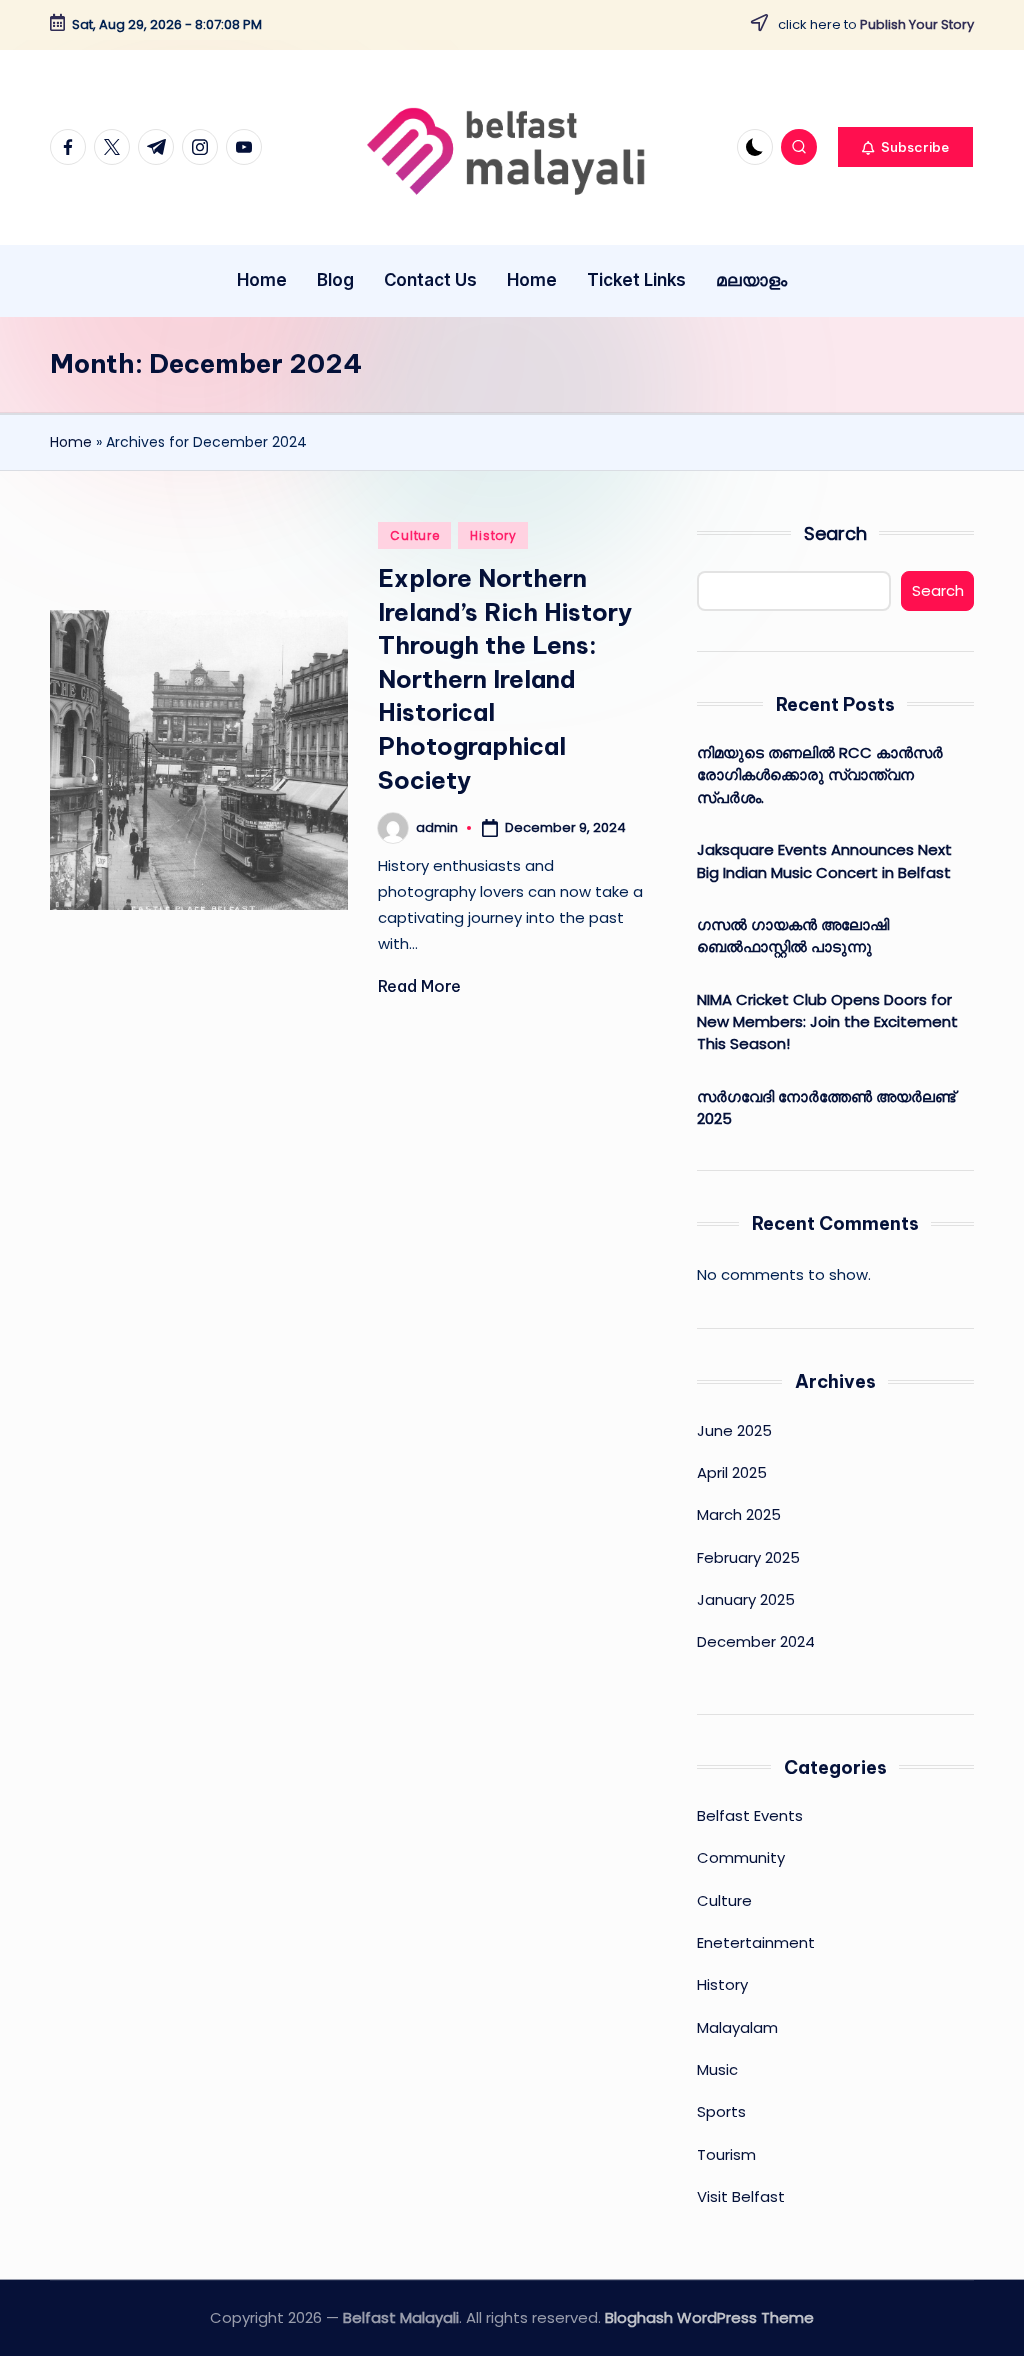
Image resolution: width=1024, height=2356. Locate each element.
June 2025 (734, 1430)
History (493, 535)
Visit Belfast (741, 2196)
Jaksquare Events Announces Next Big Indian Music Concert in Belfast (824, 860)
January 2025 (746, 1599)
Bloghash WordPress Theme (709, 2317)
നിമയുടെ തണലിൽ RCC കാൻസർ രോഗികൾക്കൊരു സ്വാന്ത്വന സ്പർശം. (820, 775)
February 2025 (748, 1557)
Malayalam (737, 2027)
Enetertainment (756, 1942)
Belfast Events (750, 1815)
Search (835, 533)
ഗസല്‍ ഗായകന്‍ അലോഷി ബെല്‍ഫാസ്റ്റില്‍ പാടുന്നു (793, 935)
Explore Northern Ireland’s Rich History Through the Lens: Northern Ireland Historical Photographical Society (505, 679)
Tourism (726, 2154)
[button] (905, 147)
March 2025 (739, 1514)
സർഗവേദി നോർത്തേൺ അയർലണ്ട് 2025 (826, 1107)
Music (717, 2069)
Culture (414, 535)
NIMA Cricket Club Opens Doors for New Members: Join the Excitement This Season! (827, 1022)
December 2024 (756, 1641)
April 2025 (732, 1472)
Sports (721, 2111)
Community (741, 1857)
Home (71, 442)
